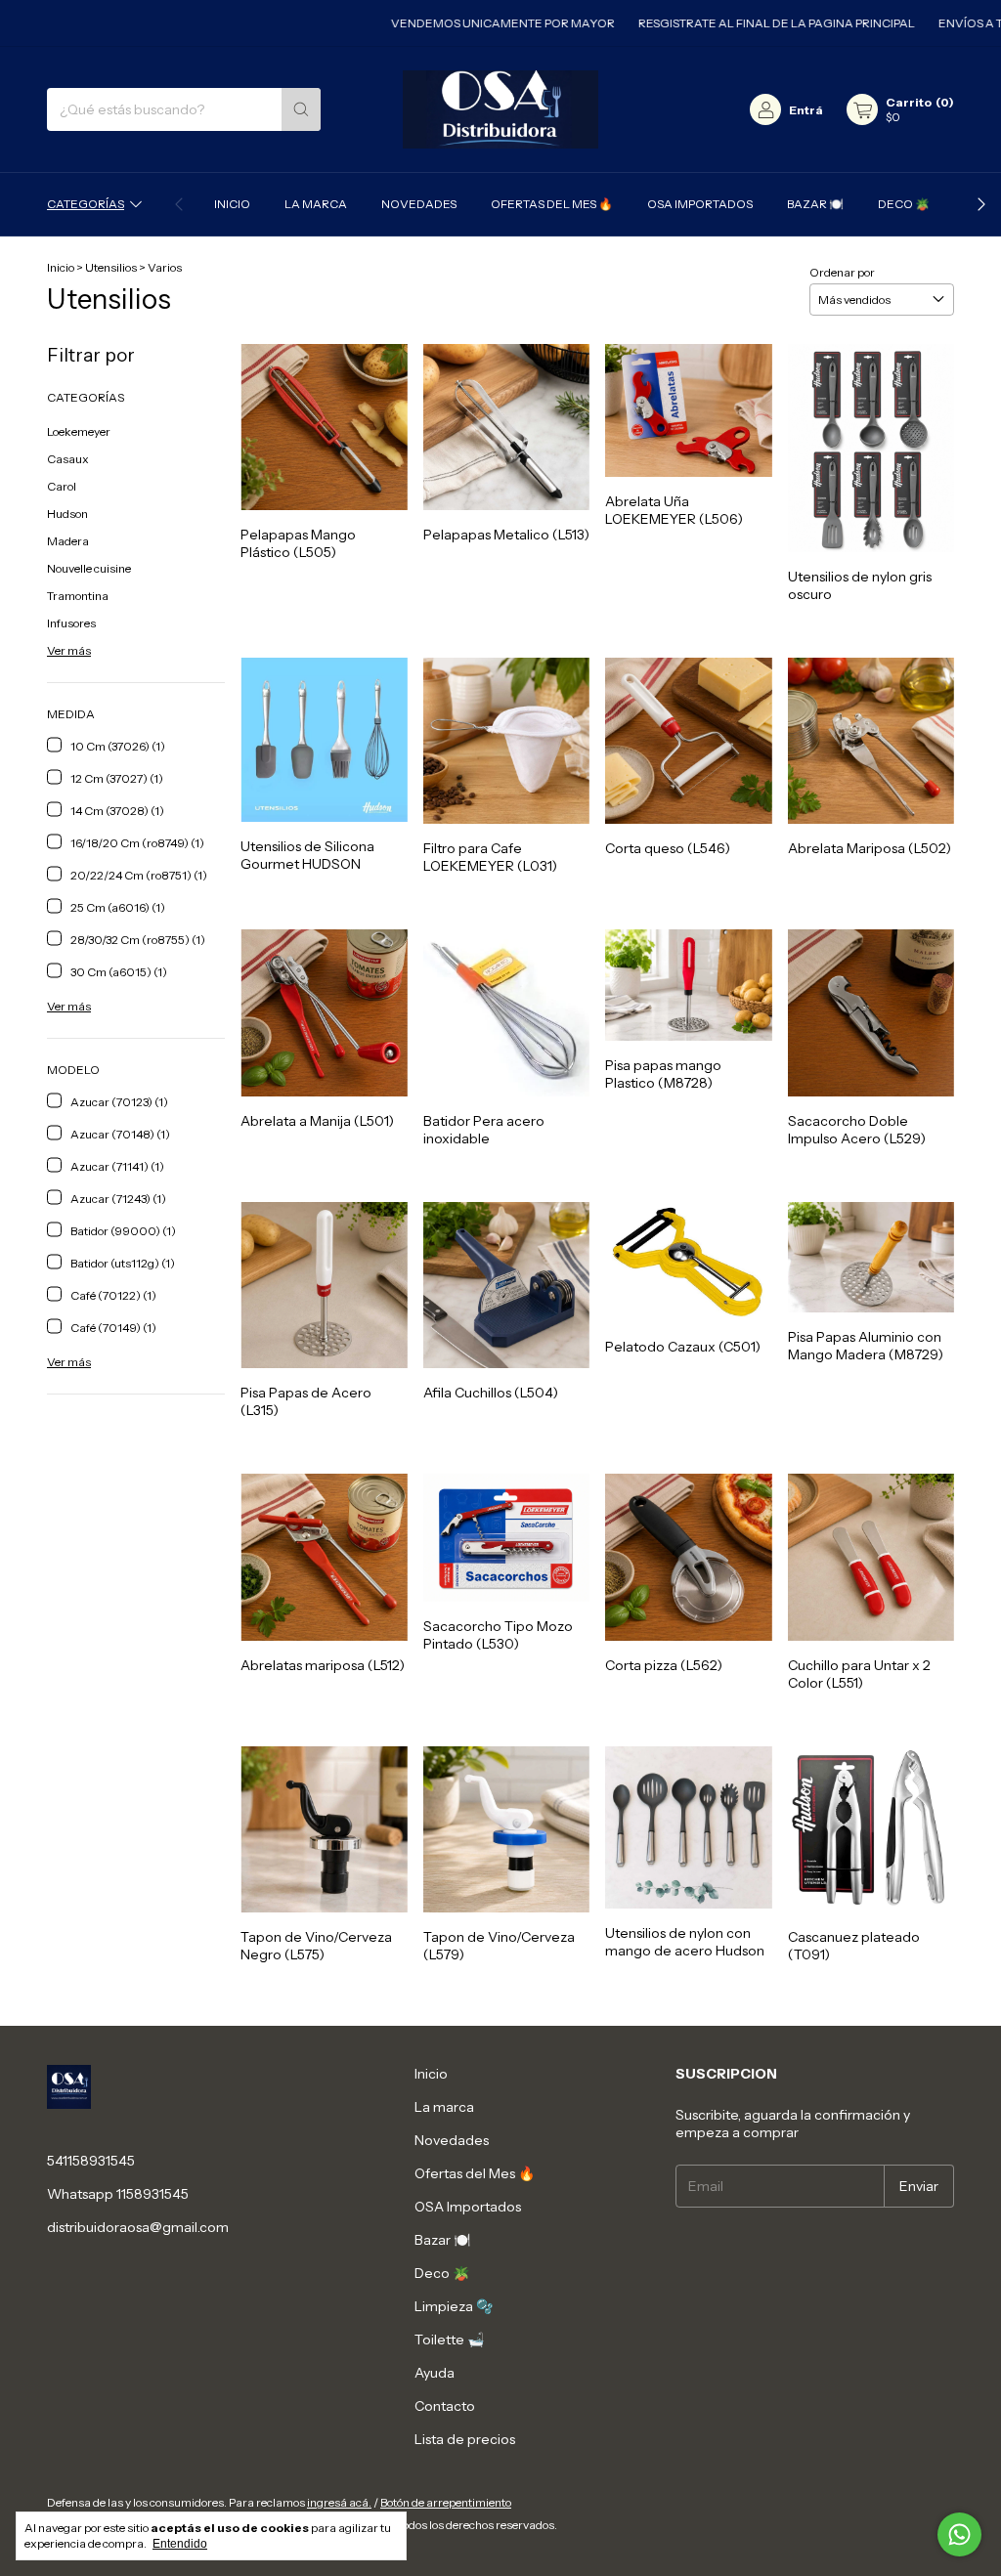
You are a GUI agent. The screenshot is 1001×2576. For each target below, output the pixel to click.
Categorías (86, 204)
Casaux (68, 459)
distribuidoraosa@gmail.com (138, 2227)
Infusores (71, 623)
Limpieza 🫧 (454, 2306)
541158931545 (91, 2161)
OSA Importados (700, 204)
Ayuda (435, 2373)
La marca (316, 204)
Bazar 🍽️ (815, 204)
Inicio (232, 204)
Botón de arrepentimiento (446, 2502)
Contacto (445, 2406)
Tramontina (78, 596)
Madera (68, 541)
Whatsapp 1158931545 (118, 2194)
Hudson (67, 514)
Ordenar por (842, 272)
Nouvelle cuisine (89, 568)
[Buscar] (301, 109)
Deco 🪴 (904, 204)
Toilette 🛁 (449, 2340)
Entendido (180, 2544)
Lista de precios (465, 2439)
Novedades (419, 204)
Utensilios (111, 267)
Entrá (806, 110)
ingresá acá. (339, 2502)
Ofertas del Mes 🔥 (552, 204)
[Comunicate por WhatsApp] (959, 2534)
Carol (62, 486)
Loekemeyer (79, 431)
